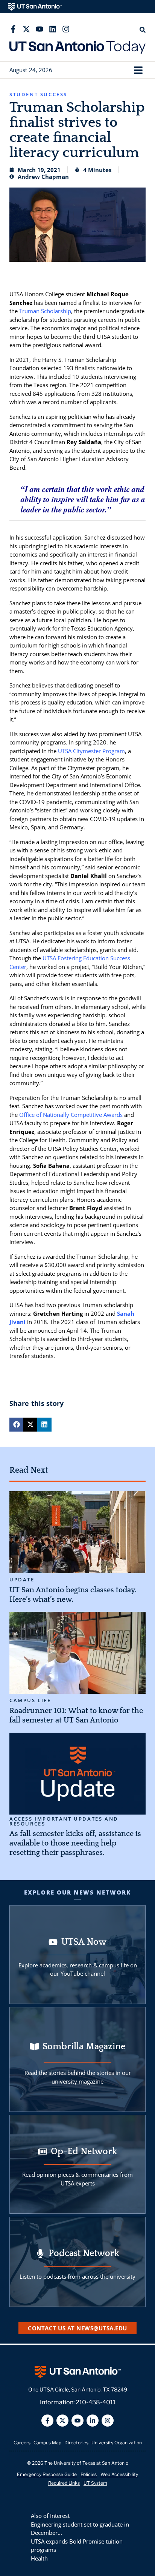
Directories (76, 2443)
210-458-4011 (96, 2402)
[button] (138, 70)
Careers (22, 2443)
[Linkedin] (53, 29)
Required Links (64, 2483)
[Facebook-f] (13, 29)
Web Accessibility (119, 2474)
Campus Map (47, 2443)
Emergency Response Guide (47, 2474)
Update (22, 1580)
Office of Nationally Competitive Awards (71, 1115)
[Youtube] (40, 29)
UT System (95, 2483)
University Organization (117, 2443)
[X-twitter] (26, 29)
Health (39, 2558)
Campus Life (30, 1700)
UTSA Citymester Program (91, 751)
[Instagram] (66, 29)
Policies (89, 2474)
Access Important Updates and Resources (64, 1821)
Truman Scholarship (45, 311)
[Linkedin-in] (93, 2421)
